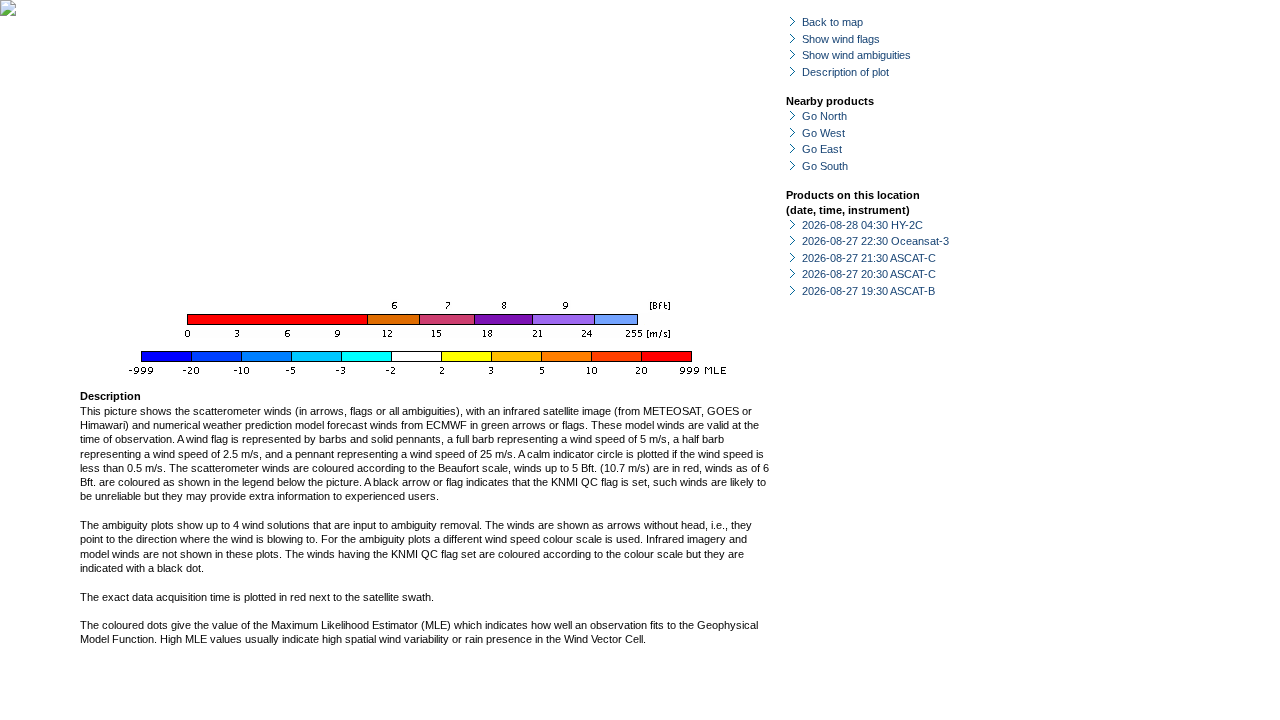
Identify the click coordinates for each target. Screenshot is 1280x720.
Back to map (832, 22)
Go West (823, 133)
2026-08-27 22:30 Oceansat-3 (875, 241)
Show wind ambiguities (856, 55)
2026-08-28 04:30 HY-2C (862, 225)
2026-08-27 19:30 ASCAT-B (868, 291)
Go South (825, 166)
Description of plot (845, 72)
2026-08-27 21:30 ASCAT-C (869, 258)
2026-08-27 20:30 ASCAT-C (869, 274)
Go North (824, 116)
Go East (822, 149)
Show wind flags (841, 39)
